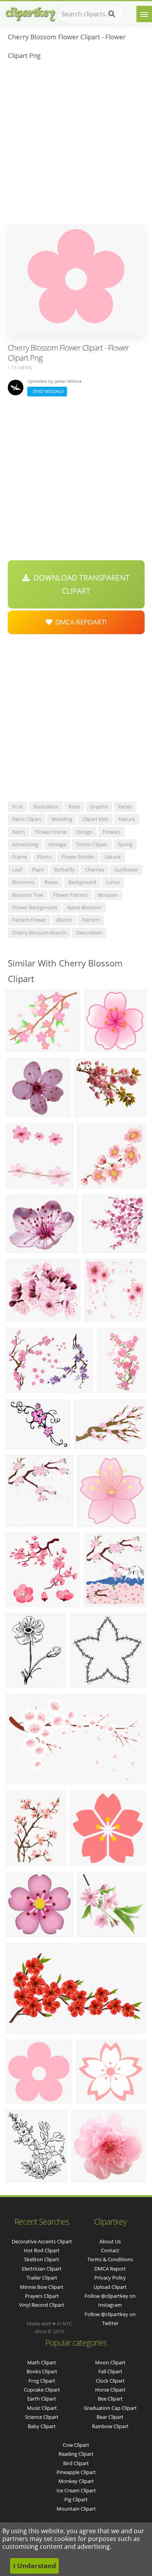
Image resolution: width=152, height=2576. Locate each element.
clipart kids (95, 819)
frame (19, 857)
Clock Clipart (110, 2381)
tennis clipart (92, 844)
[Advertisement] (76, 144)
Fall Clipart (110, 2371)
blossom (108, 895)
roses (51, 882)
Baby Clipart (42, 2426)
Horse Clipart (110, 2390)
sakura (112, 857)
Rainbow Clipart (110, 2426)
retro (19, 832)
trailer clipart (42, 2278)
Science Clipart (42, 2417)
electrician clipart (42, 2269)
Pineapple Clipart (76, 2472)
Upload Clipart (110, 2287)
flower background (34, 907)
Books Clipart (42, 2371)
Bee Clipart (110, 2399)
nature (127, 819)
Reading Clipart (76, 2454)
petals (125, 807)
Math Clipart (42, 2362)
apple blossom (84, 907)
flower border (78, 857)
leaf (17, 870)
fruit (18, 807)
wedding (62, 819)
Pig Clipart (76, 2499)
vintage (57, 844)
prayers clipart (42, 2296)
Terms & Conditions (110, 2259)
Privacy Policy (110, 2278)
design (85, 832)
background (82, 882)
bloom (64, 920)
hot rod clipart (42, 2250)
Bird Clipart (76, 2463)
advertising (25, 844)
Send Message (47, 391)
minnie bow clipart (42, 2287)
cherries (95, 870)
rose (74, 807)
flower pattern (71, 895)
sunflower (126, 870)
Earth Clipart (42, 2399)
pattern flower (29, 920)
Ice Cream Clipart (76, 2490)
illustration (46, 807)
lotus (113, 882)
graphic (99, 807)
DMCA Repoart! (80, 622)
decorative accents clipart (42, 2241)
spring (125, 844)
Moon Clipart (110, 2362)
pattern (91, 920)
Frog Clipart (42, 2381)
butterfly (65, 870)
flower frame (51, 832)
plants (44, 857)
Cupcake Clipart (42, 2390)
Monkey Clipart (76, 2481)
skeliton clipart (42, 2259)
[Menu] (144, 14)
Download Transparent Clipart (80, 584)
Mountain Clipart (76, 2509)
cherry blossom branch (39, 933)
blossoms (23, 882)
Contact (110, 2250)
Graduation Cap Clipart (110, 2408)
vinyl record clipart (42, 2305)
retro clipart (27, 819)
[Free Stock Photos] (30, 12)
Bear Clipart (110, 2417)
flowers (111, 832)
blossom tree (28, 895)
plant (38, 870)
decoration (89, 933)
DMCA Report (110, 2269)
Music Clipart (42, 2408)
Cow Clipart (76, 2445)
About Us (110, 2241)
